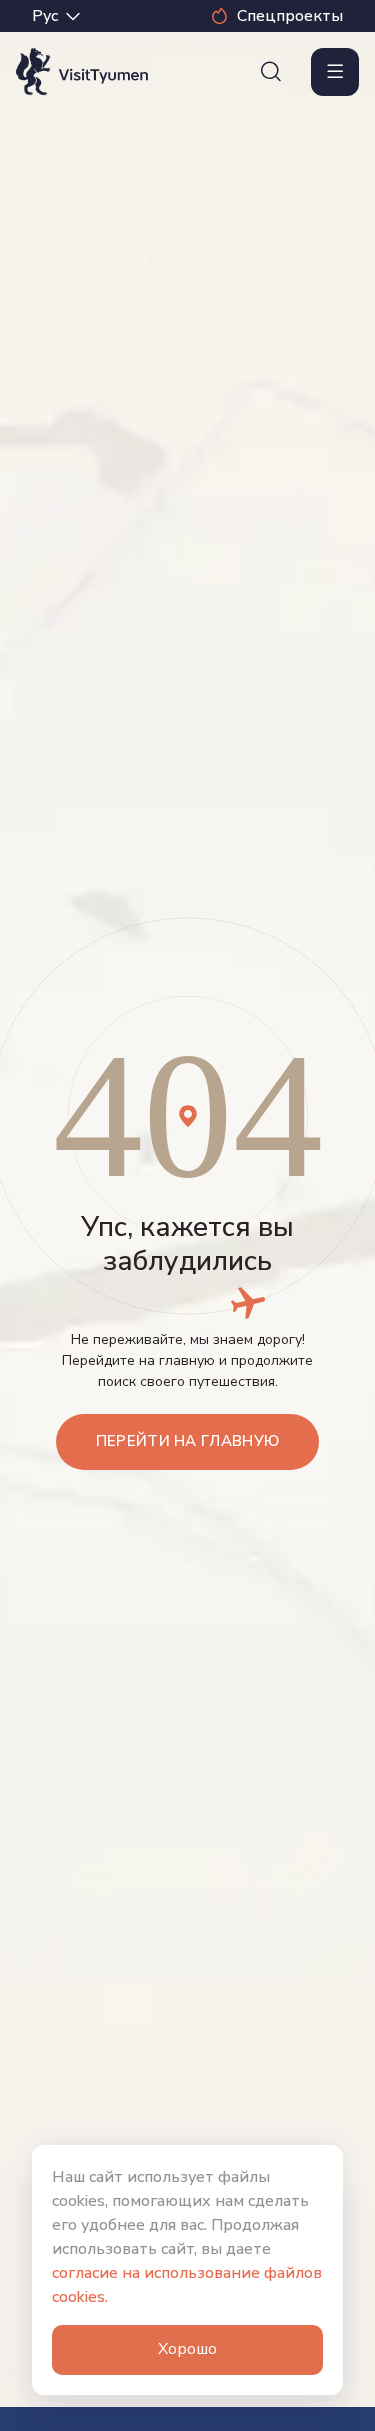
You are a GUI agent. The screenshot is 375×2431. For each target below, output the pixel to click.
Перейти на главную (187, 1441)
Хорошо (187, 2349)
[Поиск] (271, 72)
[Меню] (335, 72)
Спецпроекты (290, 16)
